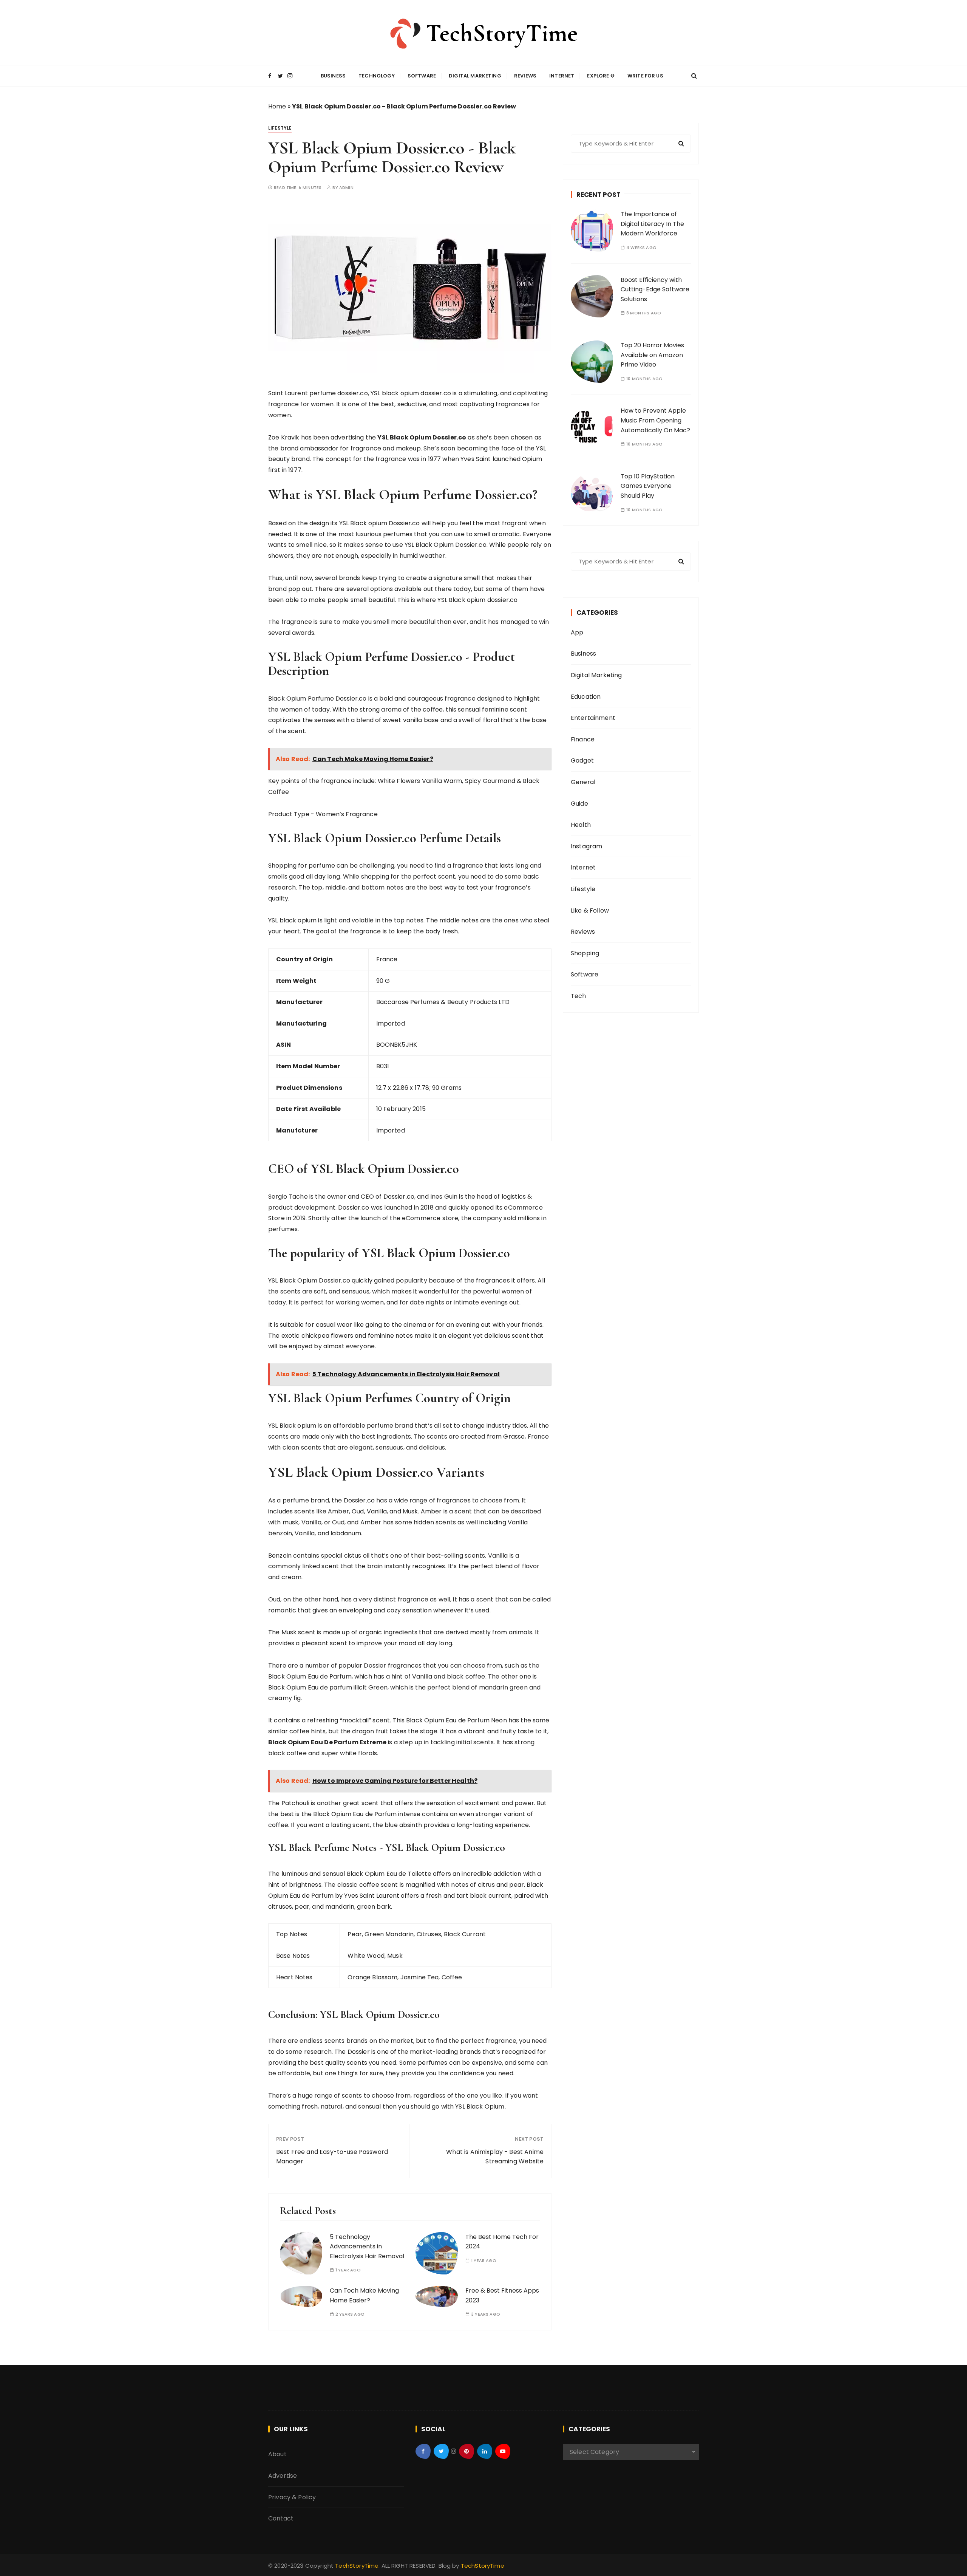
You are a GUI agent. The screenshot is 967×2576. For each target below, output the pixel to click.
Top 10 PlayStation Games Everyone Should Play (648, 486)
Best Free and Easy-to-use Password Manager (332, 2157)
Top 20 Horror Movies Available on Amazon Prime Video (652, 355)
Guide (579, 804)
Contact (281, 2518)
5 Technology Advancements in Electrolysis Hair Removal (367, 2246)
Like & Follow (590, 910)
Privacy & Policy (292, 2497)
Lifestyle (280, 128)
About (277, 2454)
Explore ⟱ (601, 76)
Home (277, 106)
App (577, 632)
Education (586, 697)
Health (581, 825)
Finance (583, 739)
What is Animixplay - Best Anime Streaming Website (495, 2157)
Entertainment (593, 718)
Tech (579, 996)
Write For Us (645, 76)
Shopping (585, 953)
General (583, 782)
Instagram (586, 846)
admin (346, 188)
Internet (562, 76)
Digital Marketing (475, 76)
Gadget (582, 760)
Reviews (525, 76)
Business (333, 76)
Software (422, 76)
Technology (377, 76)
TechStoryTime (357, 2566)
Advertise (283, 2476)
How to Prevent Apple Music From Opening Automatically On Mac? (655, 420)
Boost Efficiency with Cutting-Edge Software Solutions (655, 289)
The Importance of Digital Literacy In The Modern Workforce (652, 224)
